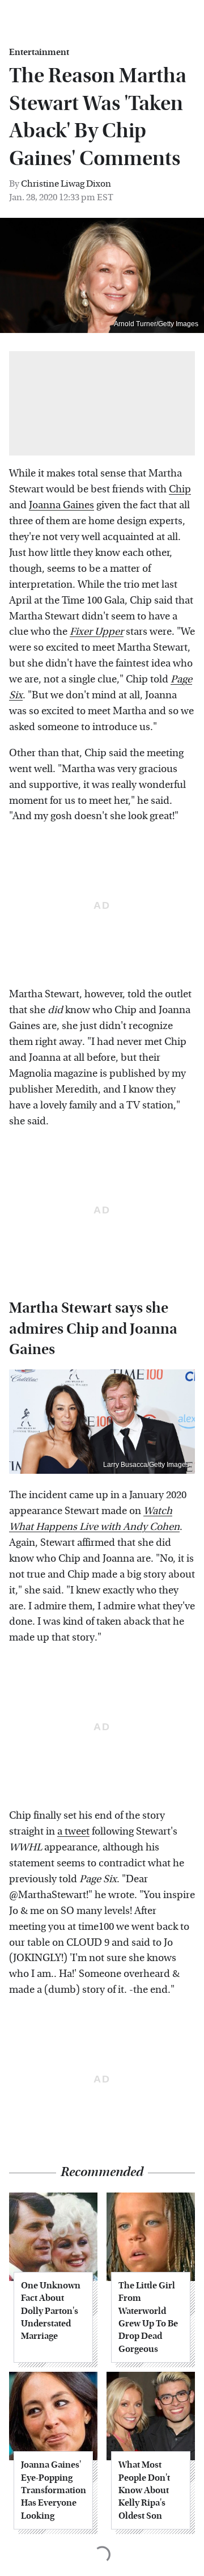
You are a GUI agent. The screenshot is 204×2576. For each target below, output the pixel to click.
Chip (180, 489)
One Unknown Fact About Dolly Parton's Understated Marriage (51, 2311)
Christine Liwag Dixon (66, 184)
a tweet (73, 1831)
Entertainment (39, 52)
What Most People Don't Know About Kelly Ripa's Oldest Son (144, 2490)
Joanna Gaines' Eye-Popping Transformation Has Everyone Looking (53, 2490)
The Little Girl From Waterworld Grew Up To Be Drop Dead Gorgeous (148, 2317)
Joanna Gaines (61, 505)
